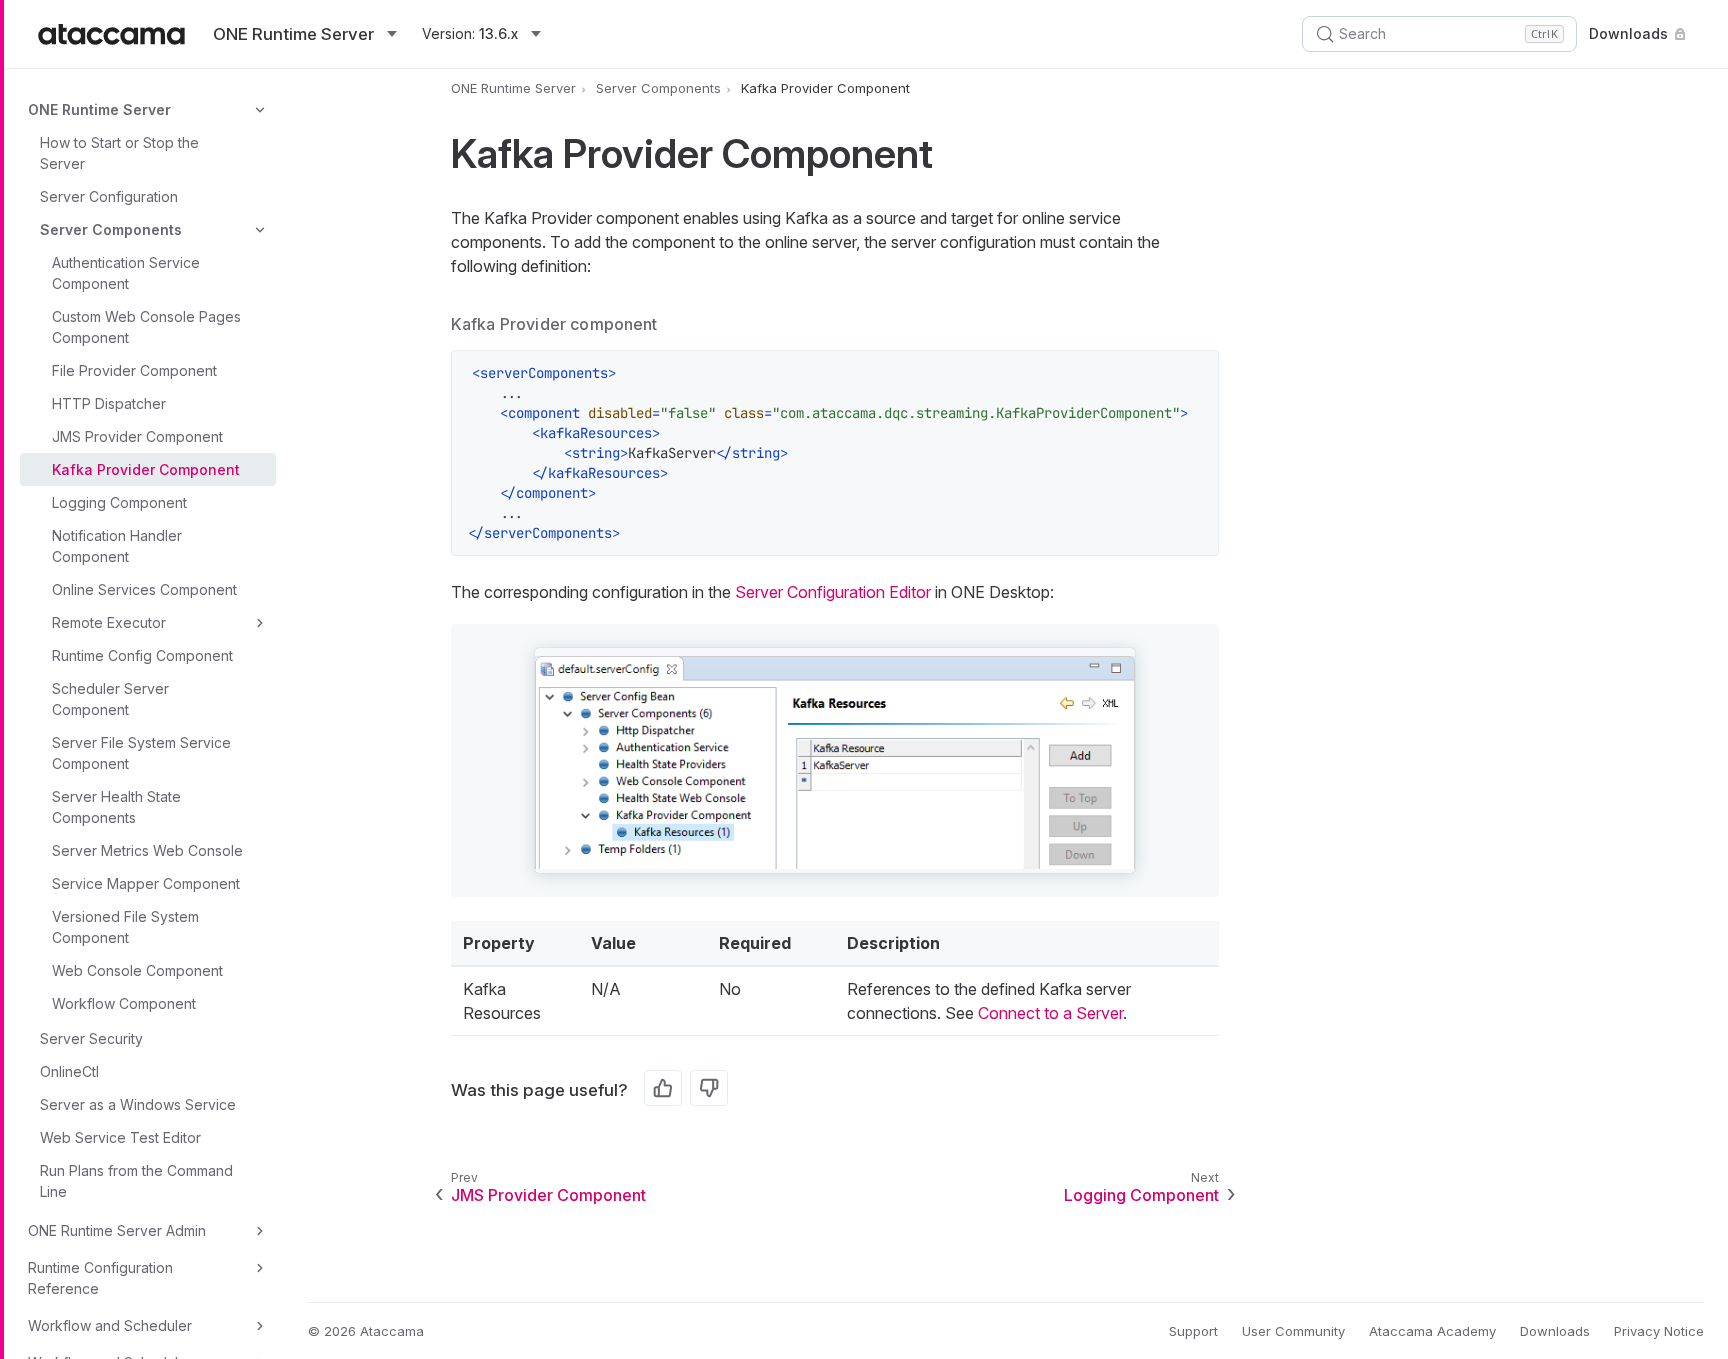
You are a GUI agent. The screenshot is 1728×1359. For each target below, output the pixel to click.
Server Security (91, 1038)
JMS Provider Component (137, 436)
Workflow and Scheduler (110, 1325)
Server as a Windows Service (138, 1104)
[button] (835, 760)
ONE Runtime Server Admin (117, 1230)
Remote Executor (109, 622)
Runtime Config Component (142, 655)
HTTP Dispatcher (109, 403)
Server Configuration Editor (833, 592)
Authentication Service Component (126, 273)
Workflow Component (124, 1003)
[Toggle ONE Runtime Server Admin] (260, 1231)
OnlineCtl (69, 1071)
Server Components (111, 229)
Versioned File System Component (125, 927)
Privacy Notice (1659, 1331)
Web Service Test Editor (120, 1137)
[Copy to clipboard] (1193, 376)
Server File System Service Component (141, 753)
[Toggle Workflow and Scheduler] (260, 1326)
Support (1193, 1331)
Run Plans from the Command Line (136, 1181)
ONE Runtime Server (99, 109)
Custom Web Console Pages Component (146, 327)
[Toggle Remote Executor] (260, 623)
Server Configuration (109, 196)
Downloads (1628, 33)
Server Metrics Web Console (147, 850)
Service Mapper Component (146, 883)
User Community (1293, 1331)
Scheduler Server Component (110, 699)
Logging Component (119, 502)
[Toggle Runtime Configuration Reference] (260, 1268)
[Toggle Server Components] (260, 230)
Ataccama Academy (1432, 1331)
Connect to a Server (1050, 1013)
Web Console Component (137, 970)
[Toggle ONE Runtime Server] (260, 110)
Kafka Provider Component (146, 469)
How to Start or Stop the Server (119, 153)
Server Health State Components (116, 807)
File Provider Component (134, 370)
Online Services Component (144, 589)
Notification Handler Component (117, 546)
